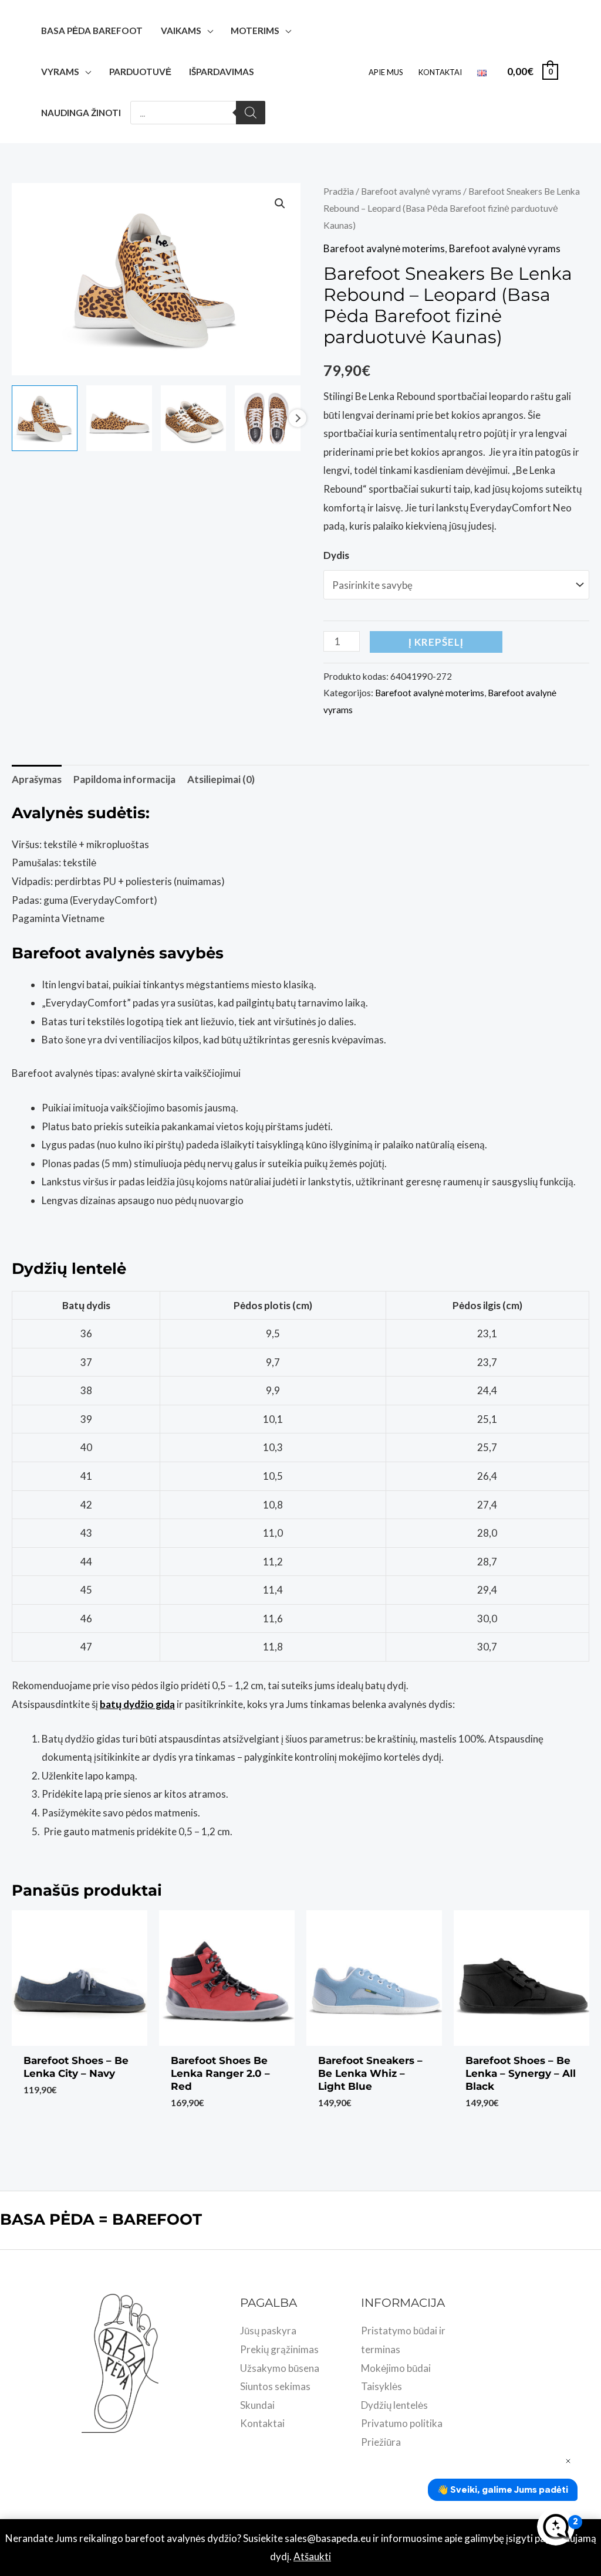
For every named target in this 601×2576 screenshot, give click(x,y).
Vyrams (60, 72)
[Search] (251, 113)
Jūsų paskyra (268, 2331)
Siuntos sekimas (275, 2386)
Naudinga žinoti (81, 113)
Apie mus (386, 72)
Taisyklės (381, 2386)
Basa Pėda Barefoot (92, 30)
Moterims (255, 30)
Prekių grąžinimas (279, 2349)
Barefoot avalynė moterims (384, 248)
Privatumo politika (402, 2423)
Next (298, 418)
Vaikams (181, 30)
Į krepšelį (436, 642)
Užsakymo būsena (280, 2368)
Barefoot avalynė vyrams (411, 191)
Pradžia (339, 191)
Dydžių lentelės (394, 2405)
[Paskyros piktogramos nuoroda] (575, 72)
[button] (280, 204)
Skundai (257, 2405)
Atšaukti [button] (312, 2556)
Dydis (336, 555)
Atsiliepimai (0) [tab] (221, 779)
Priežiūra (381, 2442)
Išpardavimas (222, 72)
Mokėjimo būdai (396, 2368)
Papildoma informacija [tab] (124, 779)
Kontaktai (440, 72)
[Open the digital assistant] (556, 2527)
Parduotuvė (140, 72)
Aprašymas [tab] (37, 779)
